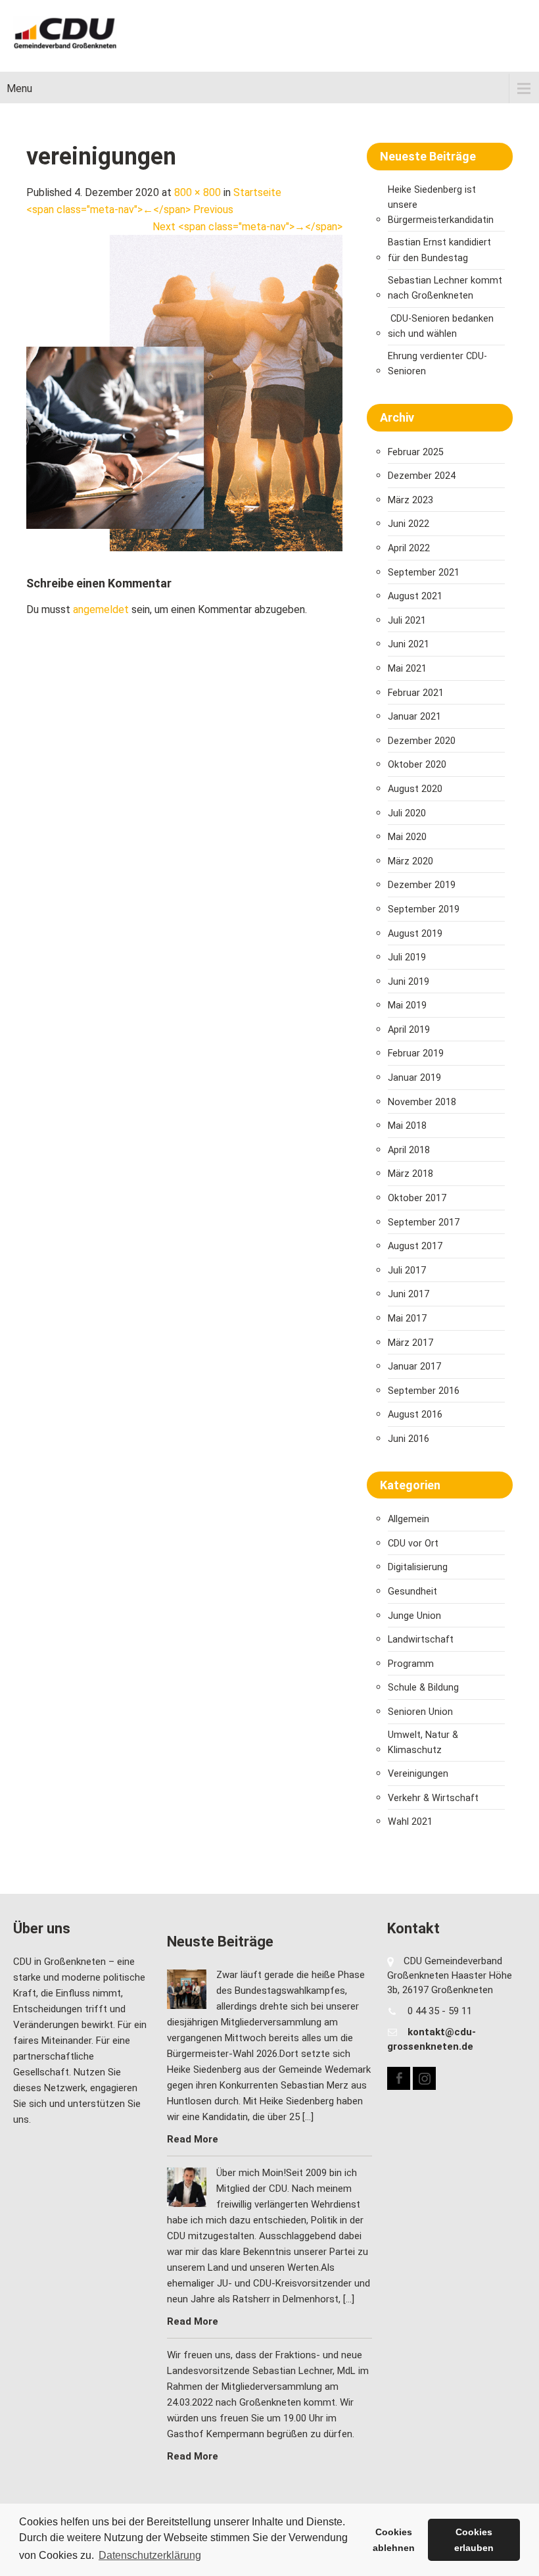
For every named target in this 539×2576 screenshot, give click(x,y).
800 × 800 (198, 192)
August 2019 (415, 934)
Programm (411, 1664)
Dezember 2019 (422, 885)
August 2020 (415, 789)
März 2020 (410, 861)
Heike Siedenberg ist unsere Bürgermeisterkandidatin (441, 205)
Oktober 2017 (417, 1198)
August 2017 (415, 1246)
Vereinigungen (418, 1774)
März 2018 (410, 1174)
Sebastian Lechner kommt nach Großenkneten (445, 288)
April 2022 (409, 548)
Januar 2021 (414, 717)
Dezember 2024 (422, 476)
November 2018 (422, 1102)
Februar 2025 (416, 452)
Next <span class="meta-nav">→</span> (247, 227)
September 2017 (424, 1223)
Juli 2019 (407, 957)
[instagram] (424, 2078)
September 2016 (424, 1391)
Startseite (257, 192)
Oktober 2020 (417, 765)
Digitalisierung (418, 1567)
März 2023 (410, 500)
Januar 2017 (414, 1367)
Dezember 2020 (422, 741)
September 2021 (424, 573)
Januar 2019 (414, 1078)
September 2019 (424, 909)
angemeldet (101, 609)
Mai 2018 (407, 1126)
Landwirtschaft (421, 1640)
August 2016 (415, 1415)
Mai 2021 (407, 669)
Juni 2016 (409, 1439)
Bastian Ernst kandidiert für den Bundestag (439, 250)
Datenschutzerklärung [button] (150, 2555)
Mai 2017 (407, 1319)
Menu (19, 88)
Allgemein (409, 1519)
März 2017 (410, 1343)
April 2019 (409, 1030)
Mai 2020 (407, 837)
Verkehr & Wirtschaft (433, 1798)
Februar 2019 (416, 1053)
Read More (193, 2139)
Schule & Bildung (423, 1688)
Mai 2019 (407, 1005)
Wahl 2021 (410, 1822)
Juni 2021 (409, 644)
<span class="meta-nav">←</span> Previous (130, 210)
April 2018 (409, 1150)
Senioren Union (420, 1712)
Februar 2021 (416, 693)
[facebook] (399, 2078)
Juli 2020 (407, 813)
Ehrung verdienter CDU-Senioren (437, 364)
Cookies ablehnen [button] (394, 2540)
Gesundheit (412, 1592)
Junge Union (414, 1616)
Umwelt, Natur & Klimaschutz (423, 1743)
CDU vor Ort (413, 1544)
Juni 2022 (409, 524)
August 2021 (415, 596)
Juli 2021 (407, 621)
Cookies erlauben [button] (474, 2540)
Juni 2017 (409, 1294)
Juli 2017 (407, 1271)
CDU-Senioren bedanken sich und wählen (441, 326)
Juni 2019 (409, 982)
